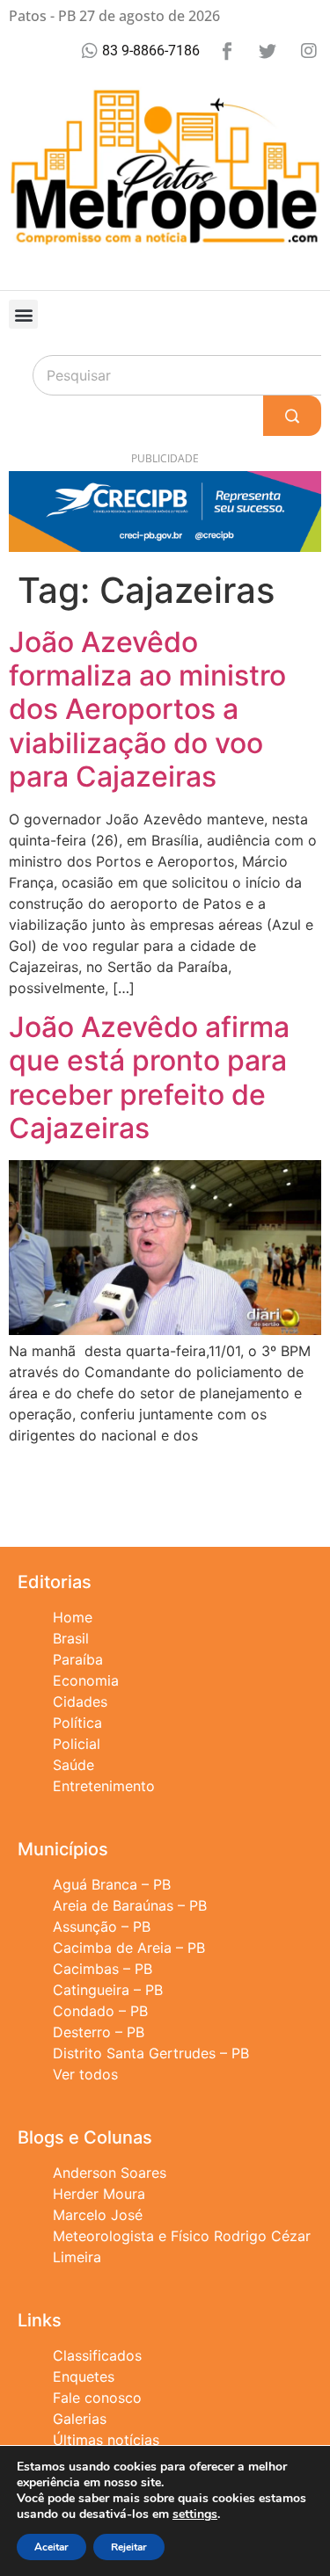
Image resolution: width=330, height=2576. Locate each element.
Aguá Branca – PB (112, 1884)
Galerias (80, 2419)
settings (195, 2514)
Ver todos (85, 2074)
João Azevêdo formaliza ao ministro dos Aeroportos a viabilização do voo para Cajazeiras (147, 710)
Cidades (80, 1702)
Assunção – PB (102, 1927)
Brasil (71, 1638)
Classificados (97, 2355)
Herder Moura (99, 2194)
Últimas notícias (106, 2440)
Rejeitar (129, 2547)
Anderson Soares (110, 2173)
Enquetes (84, 2376)
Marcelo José (98, 2215)
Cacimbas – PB (103, 1969)
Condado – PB (100, 2011)
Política (77, 1723)
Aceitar (51, 2547)
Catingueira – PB (108, 1990)
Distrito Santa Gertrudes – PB (151, 2053)
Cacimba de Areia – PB (129, 1948)
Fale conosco (97, 2398)
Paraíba (78, 1659)
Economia (86, 1680)
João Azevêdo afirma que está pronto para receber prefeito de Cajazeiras (149, 1078)
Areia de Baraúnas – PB (130, 1905)
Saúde (73, 1765)
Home (73, 1617)
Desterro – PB (99, 2032)
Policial (77, 1744)
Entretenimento (104, 1786)
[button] (23, 314)
